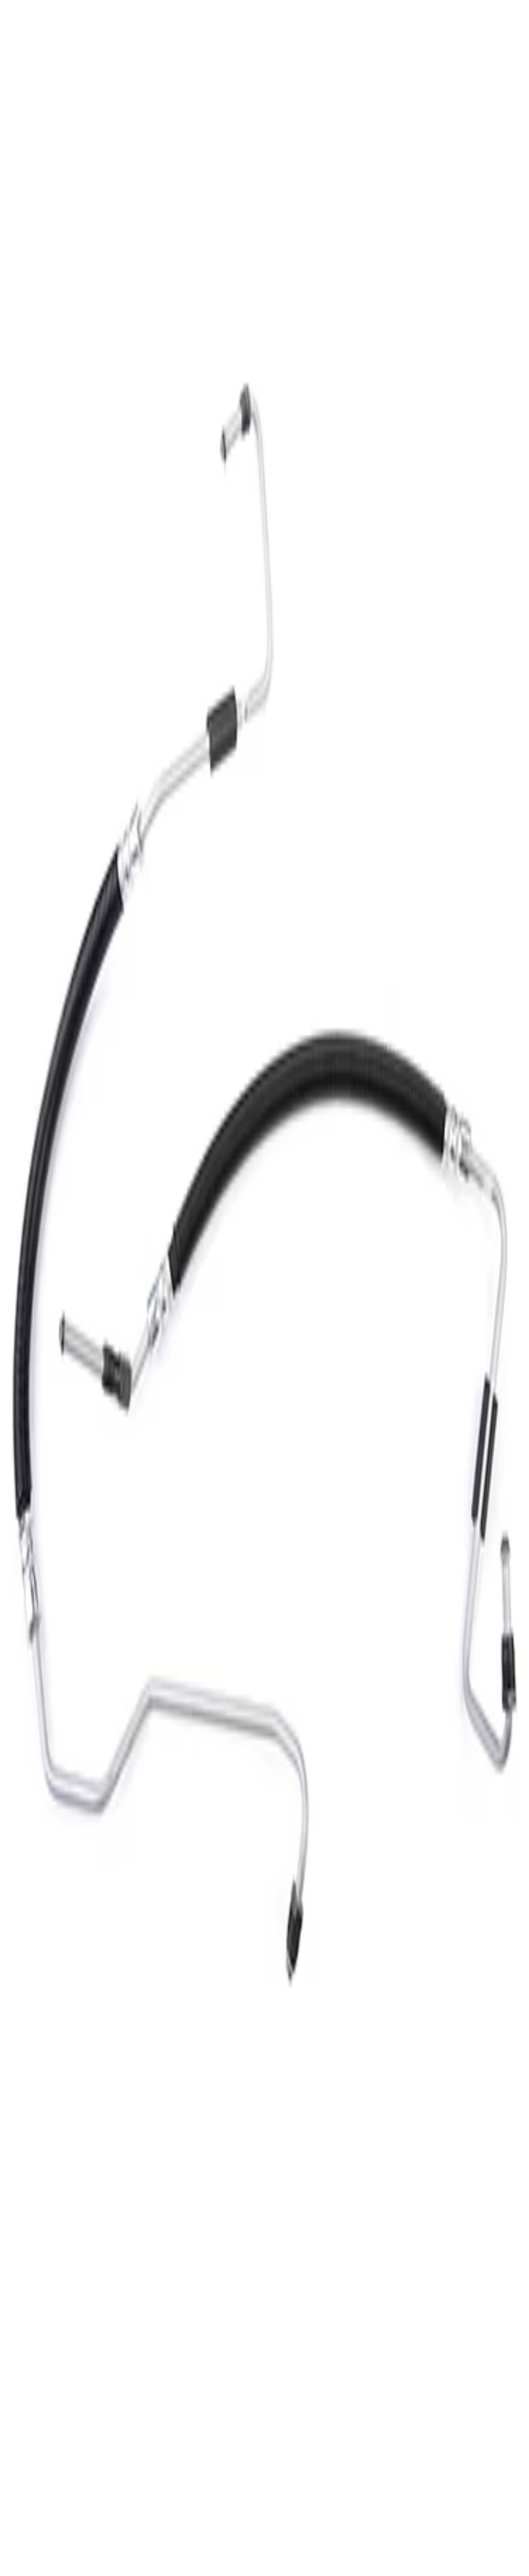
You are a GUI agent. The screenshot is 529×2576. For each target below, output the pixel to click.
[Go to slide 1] (5, 631)
